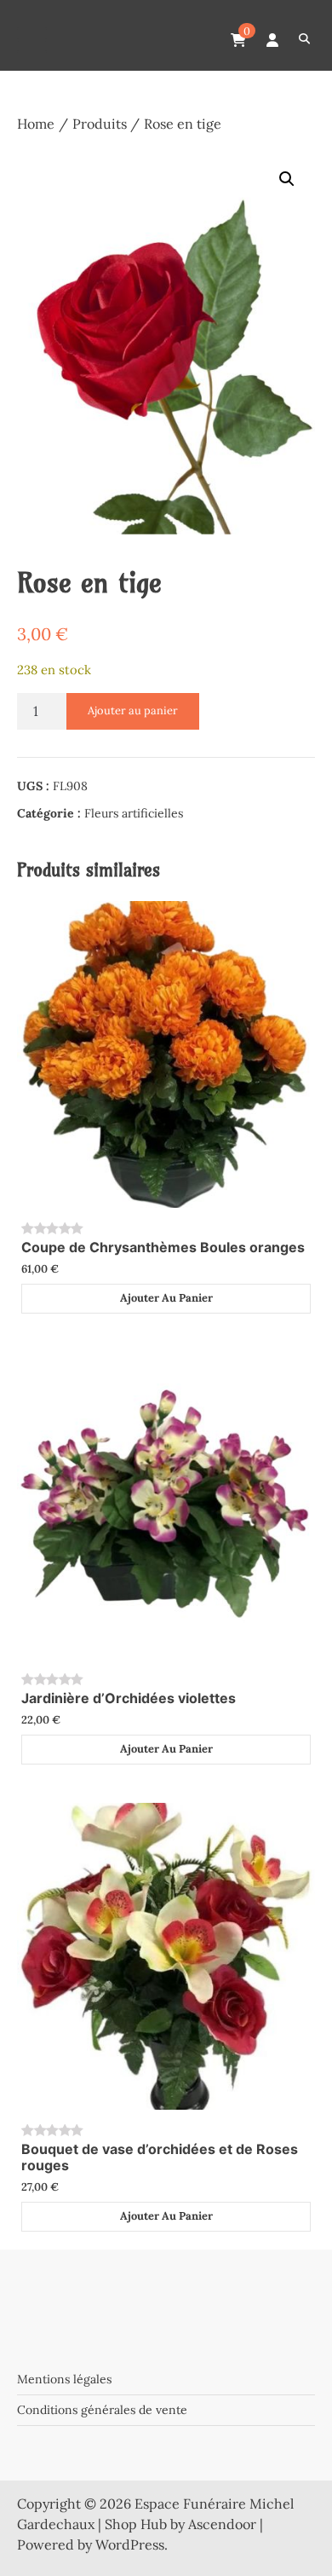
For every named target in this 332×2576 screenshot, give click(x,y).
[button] (287, 179)
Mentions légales (64, 2379)
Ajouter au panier (133, 710)
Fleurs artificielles (134, 813)
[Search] (304, 40)
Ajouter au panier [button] (166, 1298)
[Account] (272, 40)
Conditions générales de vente (102, 2410)
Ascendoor (222, 2524)
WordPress (130, 2544)
